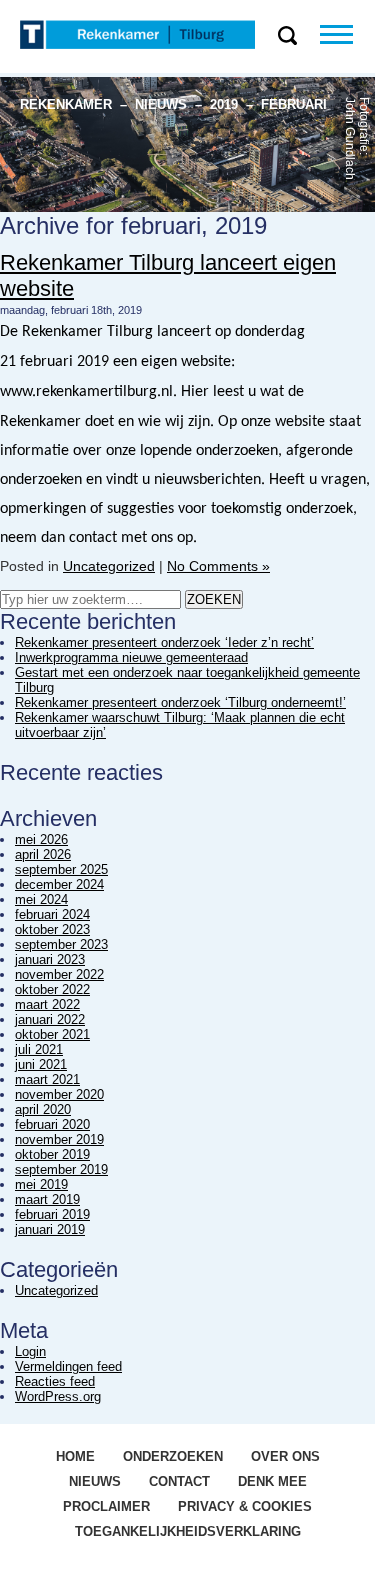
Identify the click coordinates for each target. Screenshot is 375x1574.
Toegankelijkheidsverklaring (188, 1531)
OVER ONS (285, 1456)
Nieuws (95, 1481)
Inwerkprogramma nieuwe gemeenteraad (131, 657)
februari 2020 (52, 1124)
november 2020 (59, 1094)
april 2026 (43, 854)
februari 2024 (52, 914)
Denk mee (272, 1481)
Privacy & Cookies (245, 1506)
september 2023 (61, 944)
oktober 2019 (52, 1154)
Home (75, 1456)
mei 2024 (41, 899)
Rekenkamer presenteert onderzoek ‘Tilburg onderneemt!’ (180, 702)
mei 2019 (41, 1184)
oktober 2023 (52, 929)
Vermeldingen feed (68, 1366)
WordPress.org (58, 1396)
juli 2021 (39, 1049)
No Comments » (218, 566)
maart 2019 (47, 1199)
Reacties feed (55, 1381)
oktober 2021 (52, 1034)
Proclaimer (106, 1506)
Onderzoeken (173, 1456)
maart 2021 (47, 1079)
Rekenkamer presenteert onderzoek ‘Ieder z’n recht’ (164, 642)
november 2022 (59, 974)
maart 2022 (47, 1004)
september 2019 (61, 1169)
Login (30, 1351)
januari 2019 (50, 1229)
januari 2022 (50, 1019)
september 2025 (61, 869)
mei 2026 (41, 839)
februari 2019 (52, 1214)
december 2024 (59, 884)
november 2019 (59, 1139)
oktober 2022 (52, 989)
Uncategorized (109, 566)
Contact (179, 1481)
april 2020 (43, 1109)
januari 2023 (50, 959)
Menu (347, 34)
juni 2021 (41, 1064)
